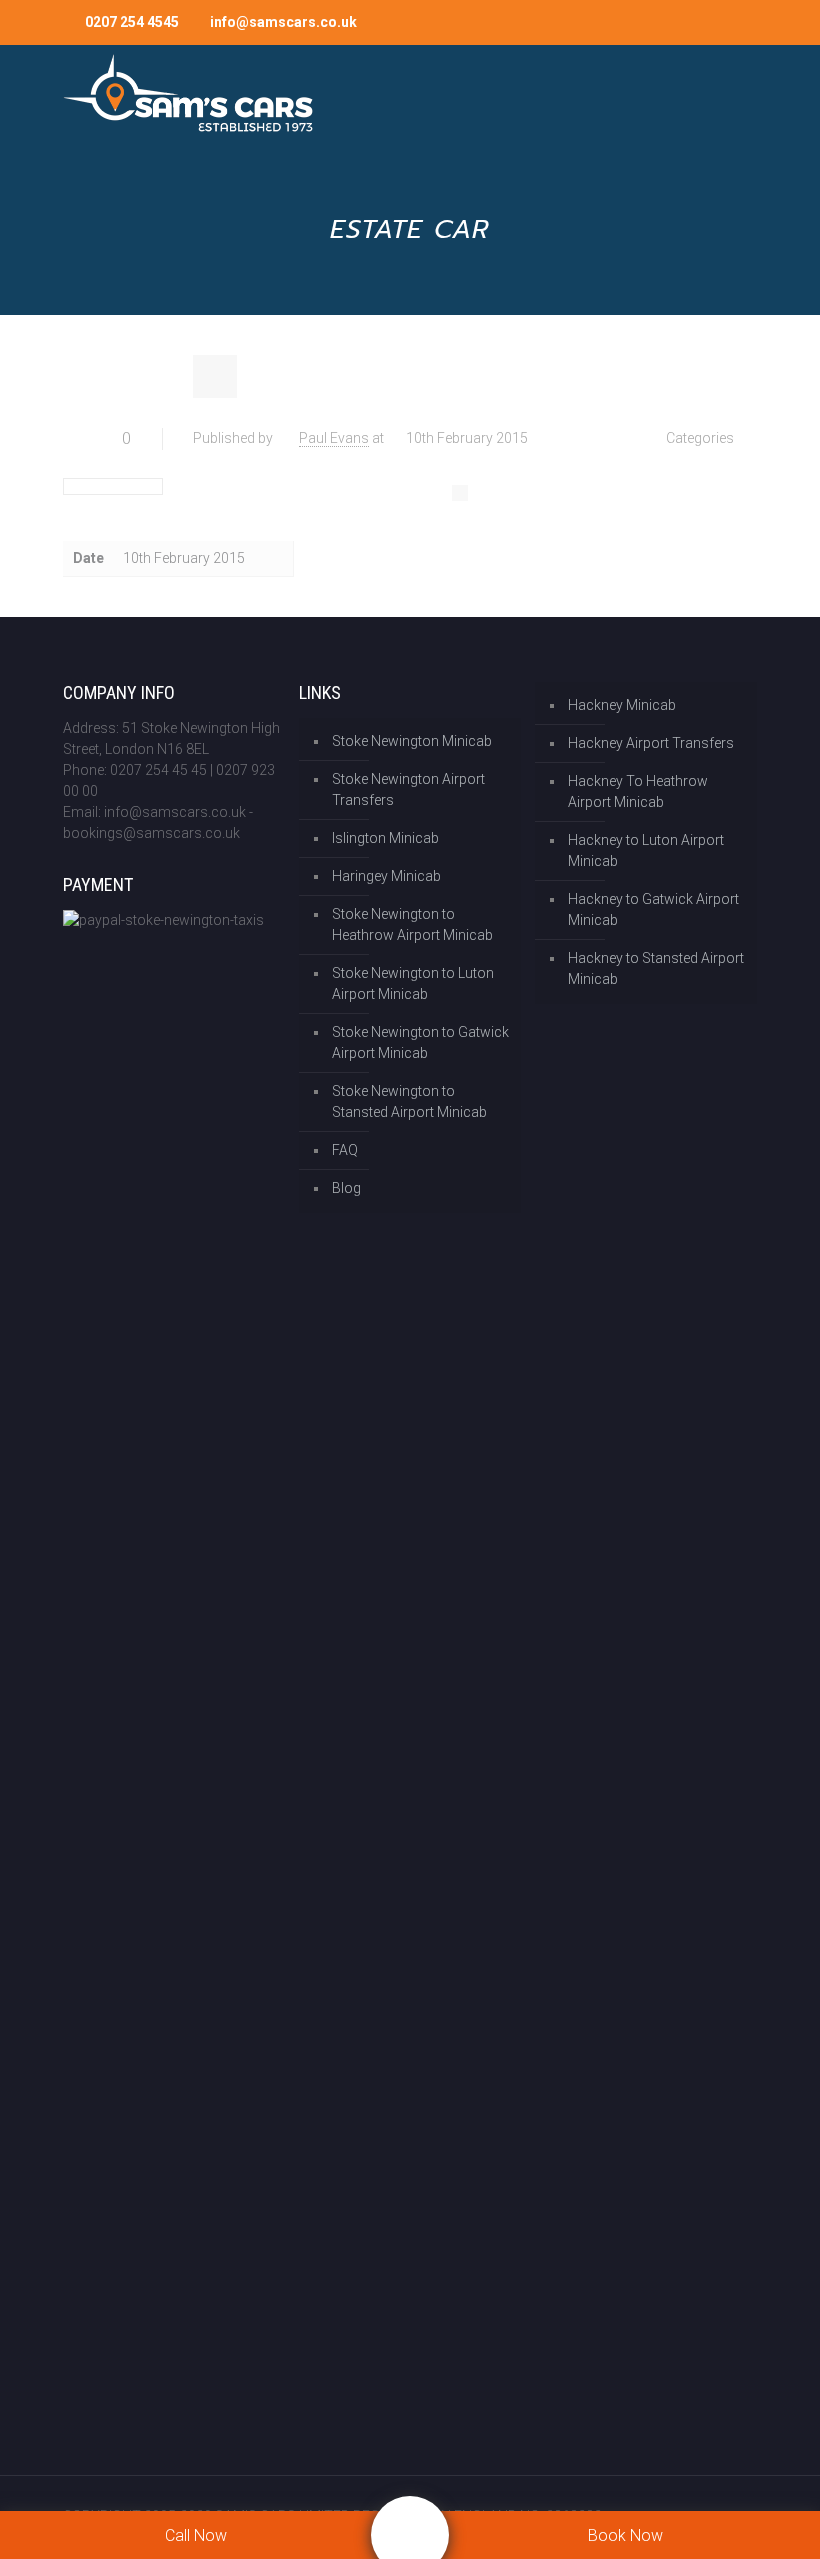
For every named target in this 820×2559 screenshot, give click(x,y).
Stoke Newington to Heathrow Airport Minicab (412, 924)
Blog (346, 1188)
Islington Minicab (385, 838)
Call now (196, 2535)
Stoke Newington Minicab (412, 741)
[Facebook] (655, 22)
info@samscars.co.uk (283, 22)
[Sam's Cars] (188, 95)
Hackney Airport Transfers (651, 743)
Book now (625, 2535)
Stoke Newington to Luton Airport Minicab (413, 983)
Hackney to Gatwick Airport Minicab (653, 909)
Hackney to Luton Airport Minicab (646, 850)
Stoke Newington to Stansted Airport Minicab (409, 1101)
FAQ (345, 1150)
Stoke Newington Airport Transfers (408, 789)
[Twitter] (682, 22)
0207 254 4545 (132, 22)
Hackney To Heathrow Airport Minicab (638, 791)
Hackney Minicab (622, 705)
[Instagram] (709, 22)
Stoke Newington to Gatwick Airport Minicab (420, 1042)
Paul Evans (334, 438)
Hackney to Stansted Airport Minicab (656, 968)
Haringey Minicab (386, 876)
